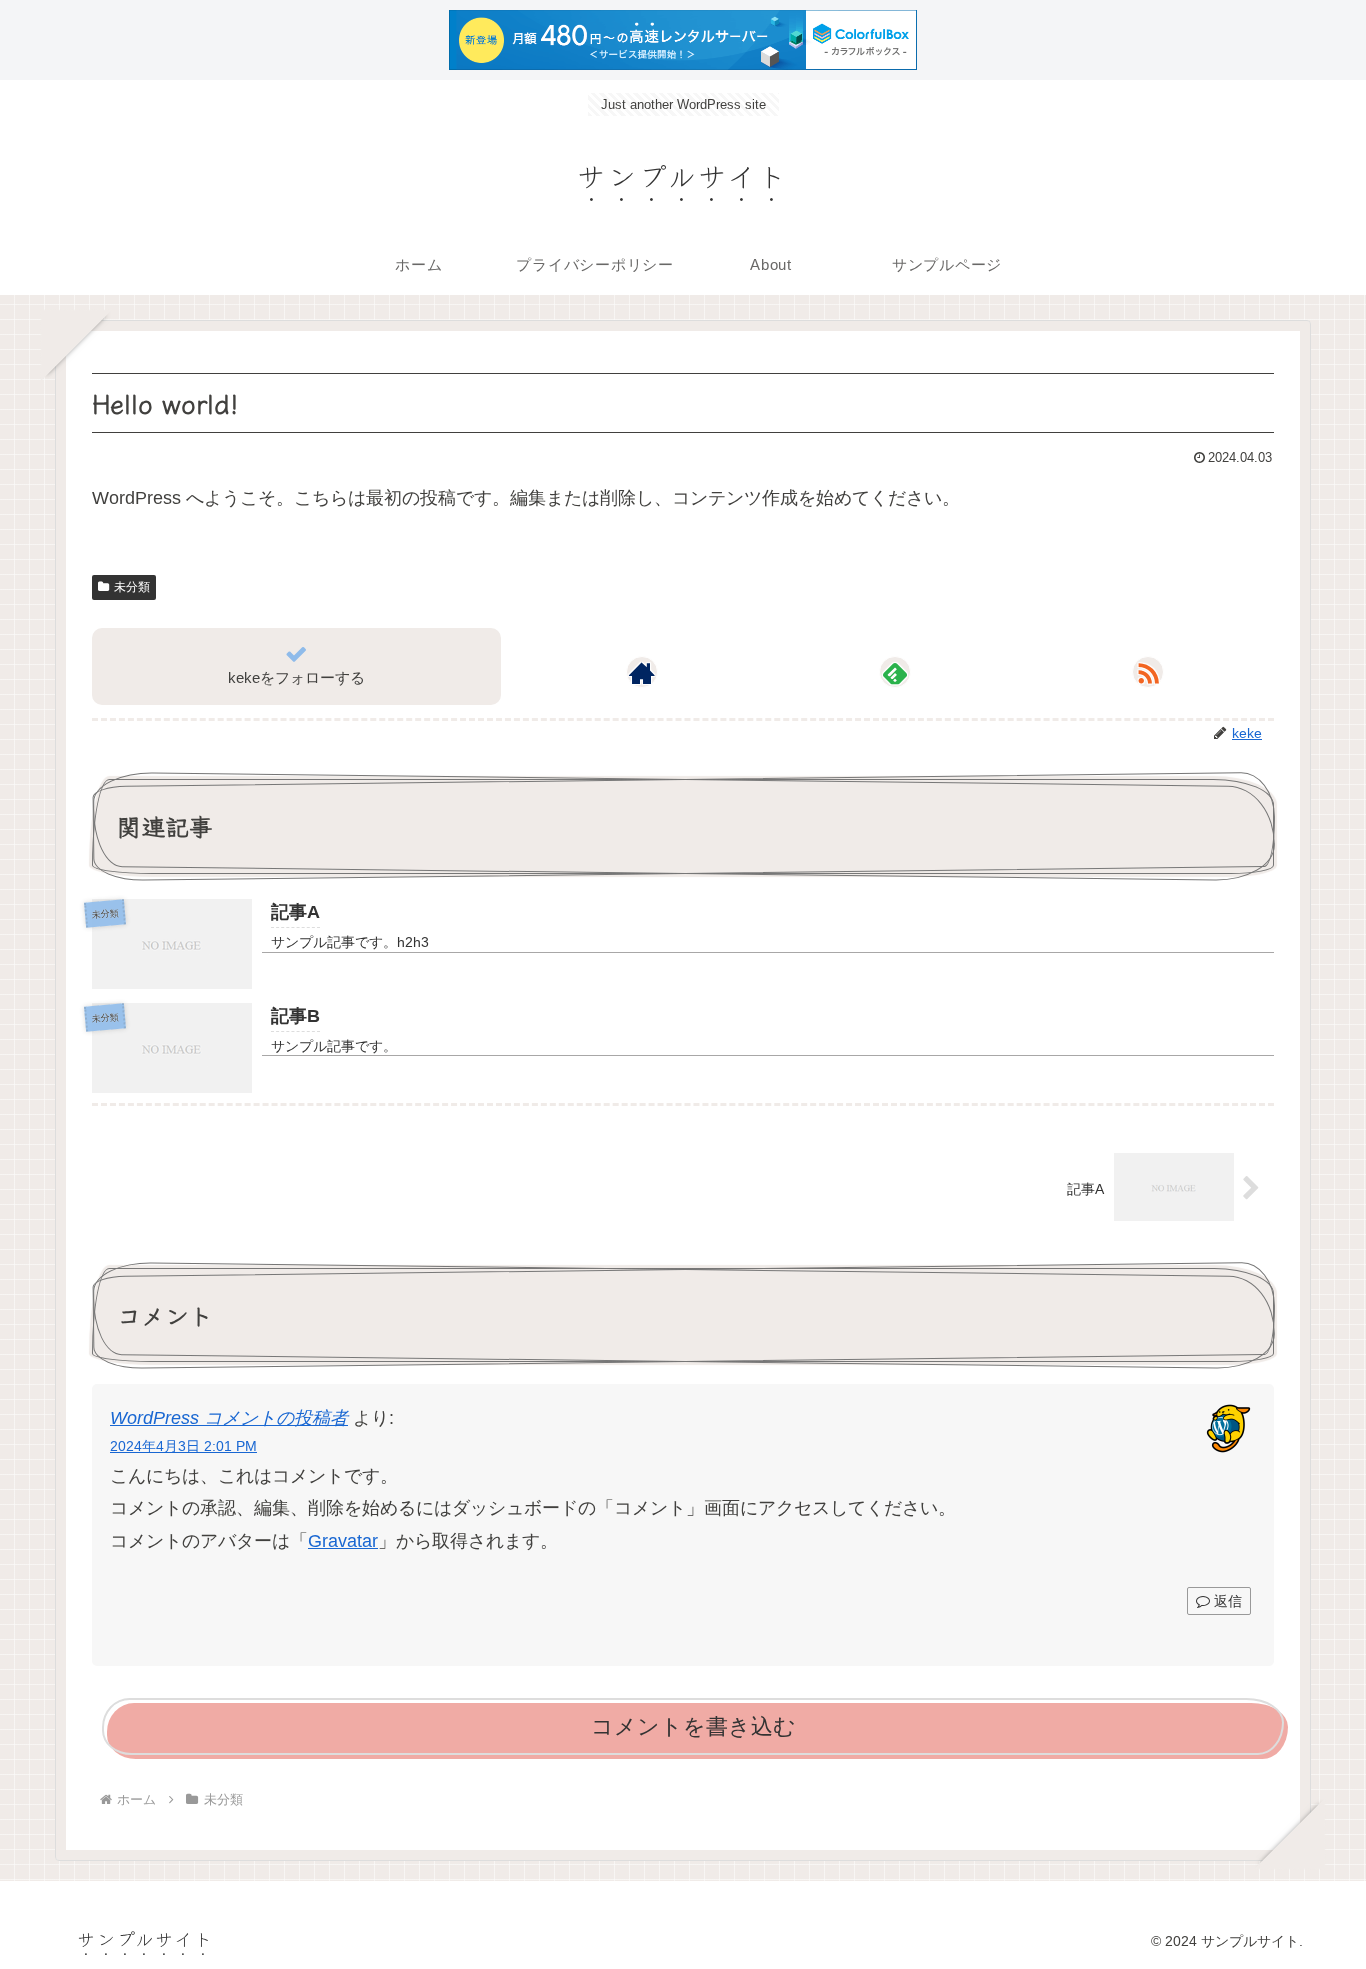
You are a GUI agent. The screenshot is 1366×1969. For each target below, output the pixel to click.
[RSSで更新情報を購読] (1148, 672)
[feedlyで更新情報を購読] (895, 672)
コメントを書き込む (693, 1725)
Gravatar (343, 1540)
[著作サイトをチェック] (642, 672)
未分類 (132, 586)
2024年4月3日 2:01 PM (183, 1445)
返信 (1226, 1601)
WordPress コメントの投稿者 (229, 1417)
